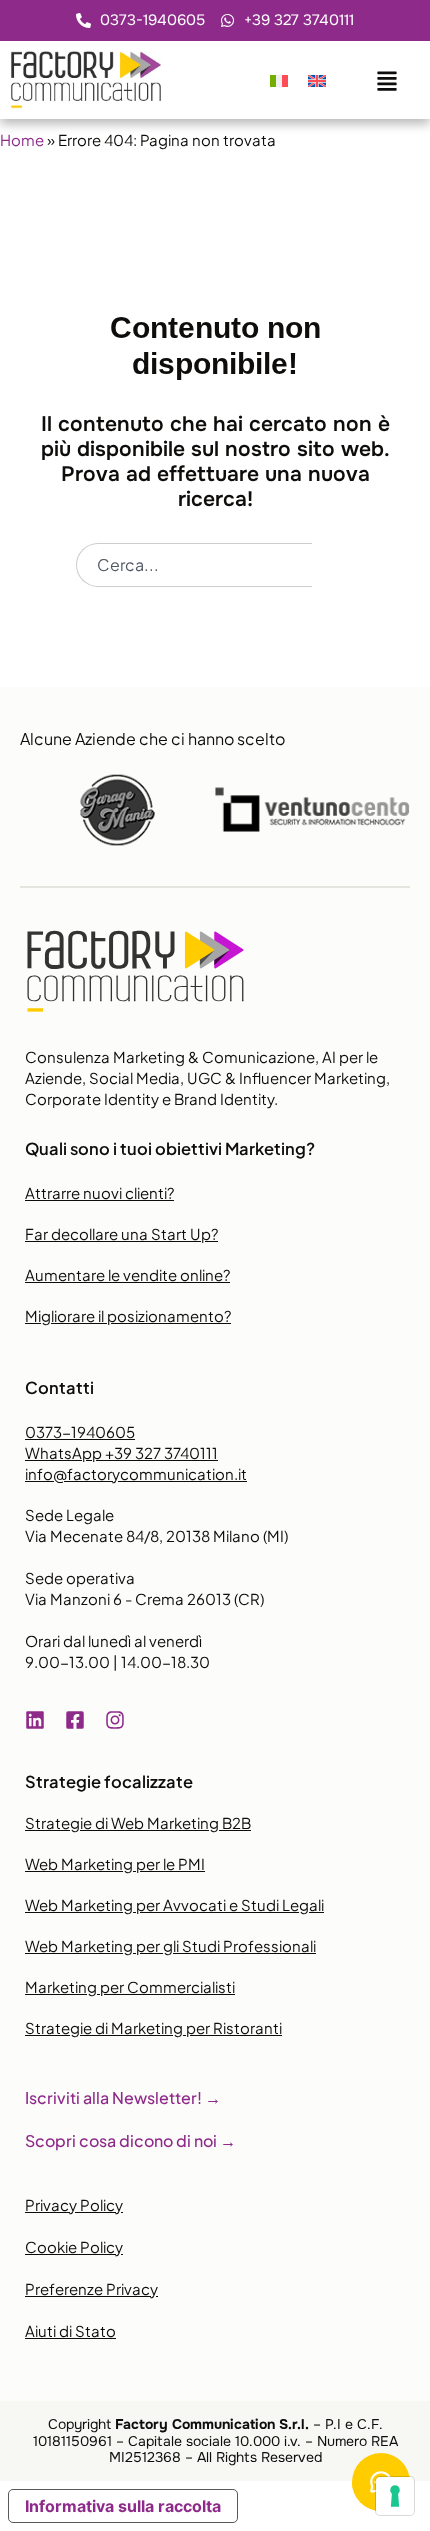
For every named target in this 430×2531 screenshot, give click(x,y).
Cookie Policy (74, 2246)
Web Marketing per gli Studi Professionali (170, 1945)
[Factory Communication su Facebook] (80, 1720)
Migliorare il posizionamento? (128, 1315)
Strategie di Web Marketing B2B (138, 1822)
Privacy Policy (74, 2204)
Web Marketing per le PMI (115, 1863)
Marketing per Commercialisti (130, 1986)
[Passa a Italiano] (279, 80)
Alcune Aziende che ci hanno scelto (152, 738)
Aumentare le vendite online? (127, 1274)
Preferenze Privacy (91, 2288)
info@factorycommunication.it (136, 1473)
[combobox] (194, 565)
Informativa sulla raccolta (123, 2506)
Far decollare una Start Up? (121, 1233)
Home (22, 139)
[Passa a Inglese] (317, 80)
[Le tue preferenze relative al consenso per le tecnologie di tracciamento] (395, 2496)
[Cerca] (333, 565)
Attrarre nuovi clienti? (99, 1192)
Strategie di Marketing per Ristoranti (153, 2027)
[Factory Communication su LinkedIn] (40, 1720)
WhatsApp (121, 1452)
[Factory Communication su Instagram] (120, 1720)
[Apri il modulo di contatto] (387, 77)
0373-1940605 (80, 1431)
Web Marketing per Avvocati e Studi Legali (174, 1904)
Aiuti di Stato (70, 2330)
